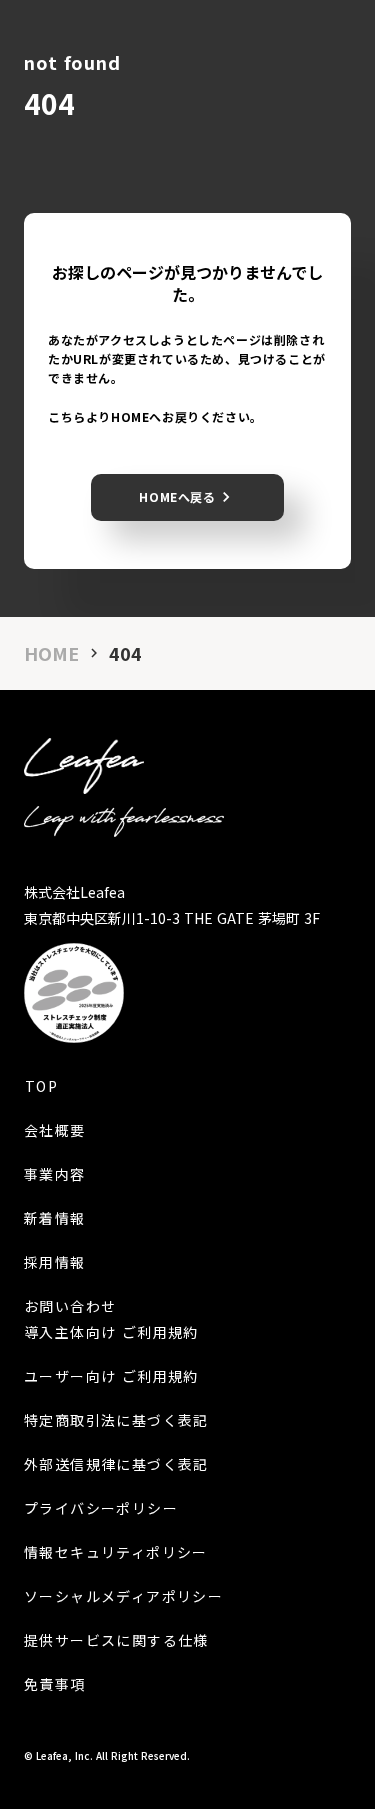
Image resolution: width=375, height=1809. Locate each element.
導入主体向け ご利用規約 (111, 1332)
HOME (51, 653)
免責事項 (55, 1684)
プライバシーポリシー (101, 1508)
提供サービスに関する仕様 (116, 1640)
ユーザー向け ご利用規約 (111, 1376)
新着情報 (55, 1218)
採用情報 (55, 1262)
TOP (41, 1086)
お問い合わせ (70, 1306)
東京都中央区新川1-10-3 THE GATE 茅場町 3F (172, 918)
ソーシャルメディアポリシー (123, 1596)
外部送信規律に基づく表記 (116, 1464)
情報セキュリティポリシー (116, 1552)
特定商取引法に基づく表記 (116, 1420)
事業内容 (55, 1174)
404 (125, 653)
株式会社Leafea (74, 892)
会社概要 (55, 1130)
